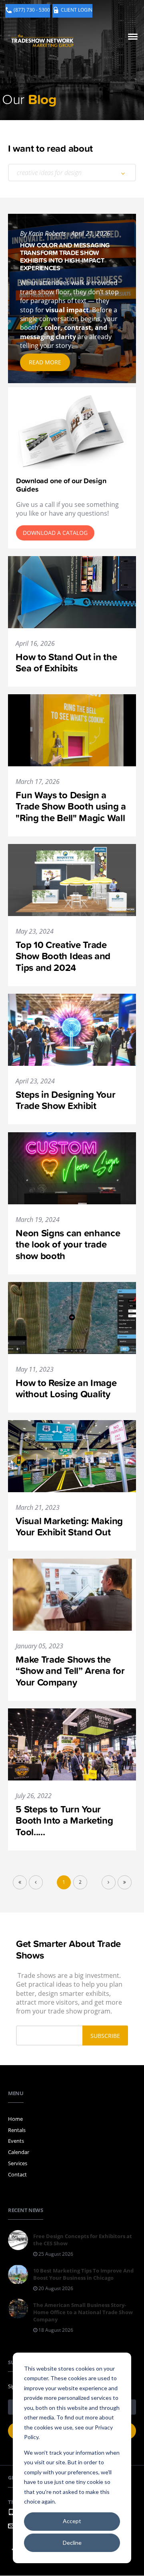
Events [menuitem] (16, 2141)
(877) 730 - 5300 (32, 10)
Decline (72, 2543)
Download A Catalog (55, 533)
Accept (72, 2521)
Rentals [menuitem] (17, 2130)
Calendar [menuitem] (19, 2152)
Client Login (77, 10)
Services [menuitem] (18, 2163)
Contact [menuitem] (17, 2174)
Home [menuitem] (15, 2119)
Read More (45, 362)
